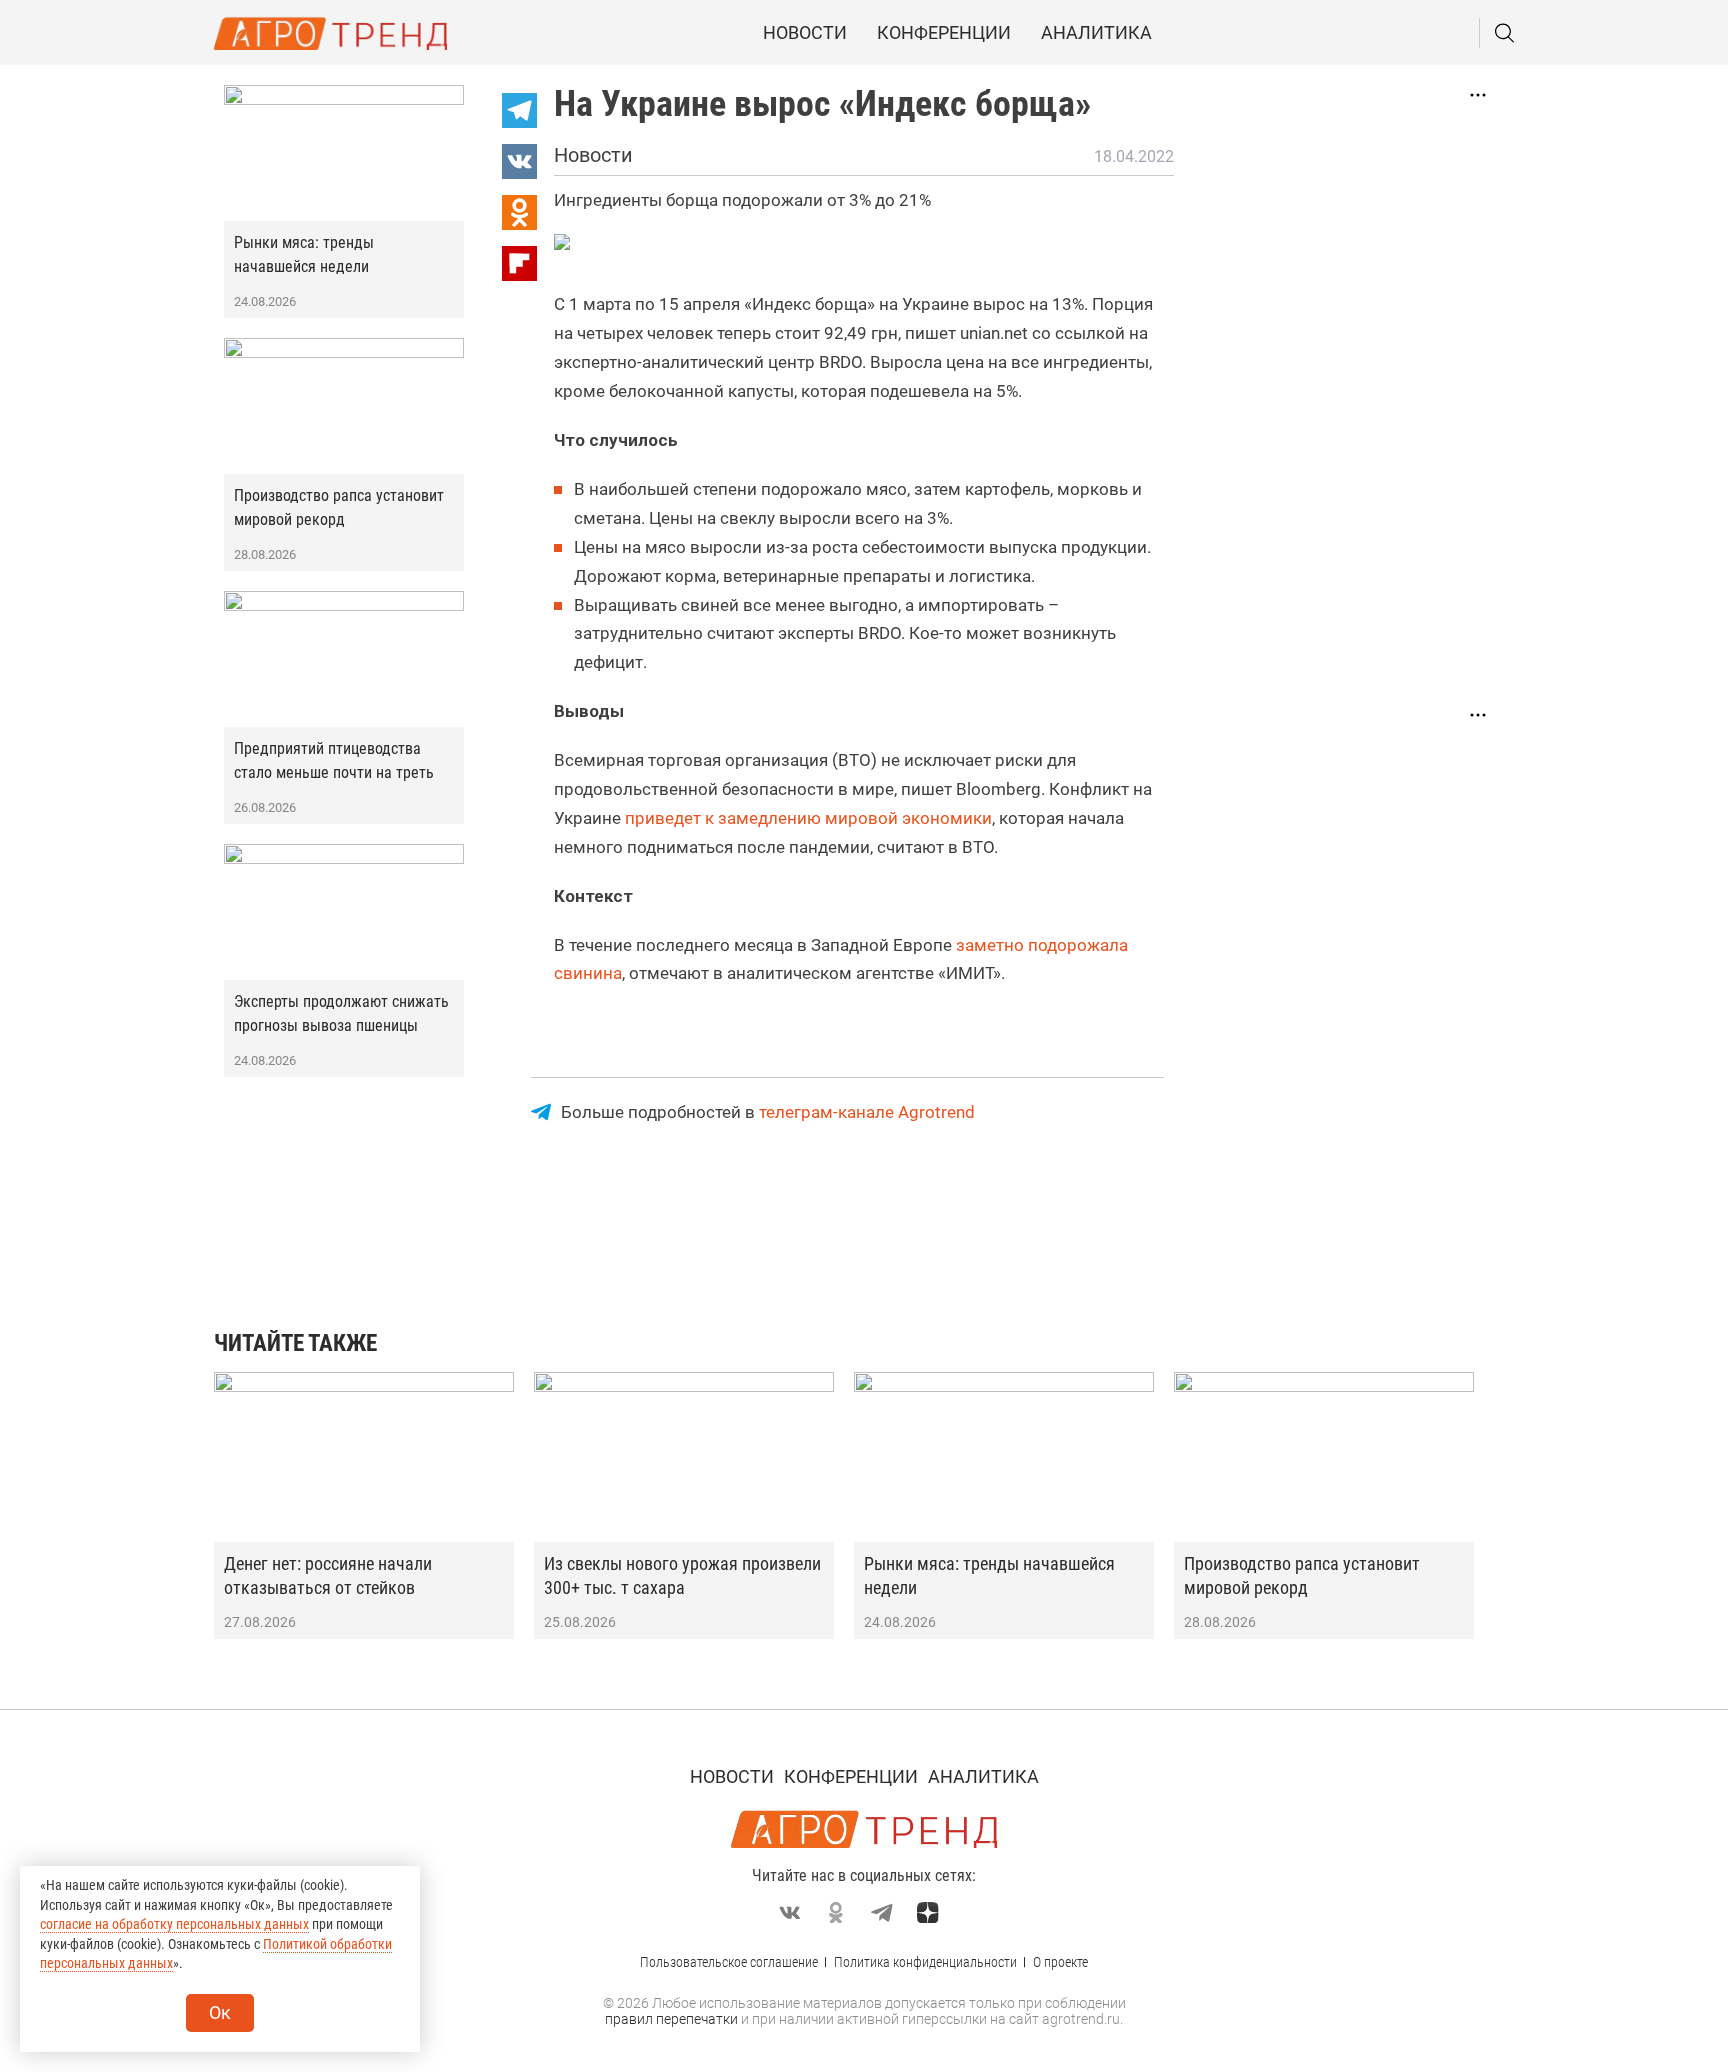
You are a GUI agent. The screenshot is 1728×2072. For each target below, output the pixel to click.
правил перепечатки (671, 2019)
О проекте (1060, 1962)
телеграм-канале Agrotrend (867, 1112)
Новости (805, 32)
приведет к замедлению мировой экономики (808, 818)
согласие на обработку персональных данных (174, 1924)
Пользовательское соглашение (729, 1962)
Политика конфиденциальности (925, 1962)
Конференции (944, 32)
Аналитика (1096, 32)
